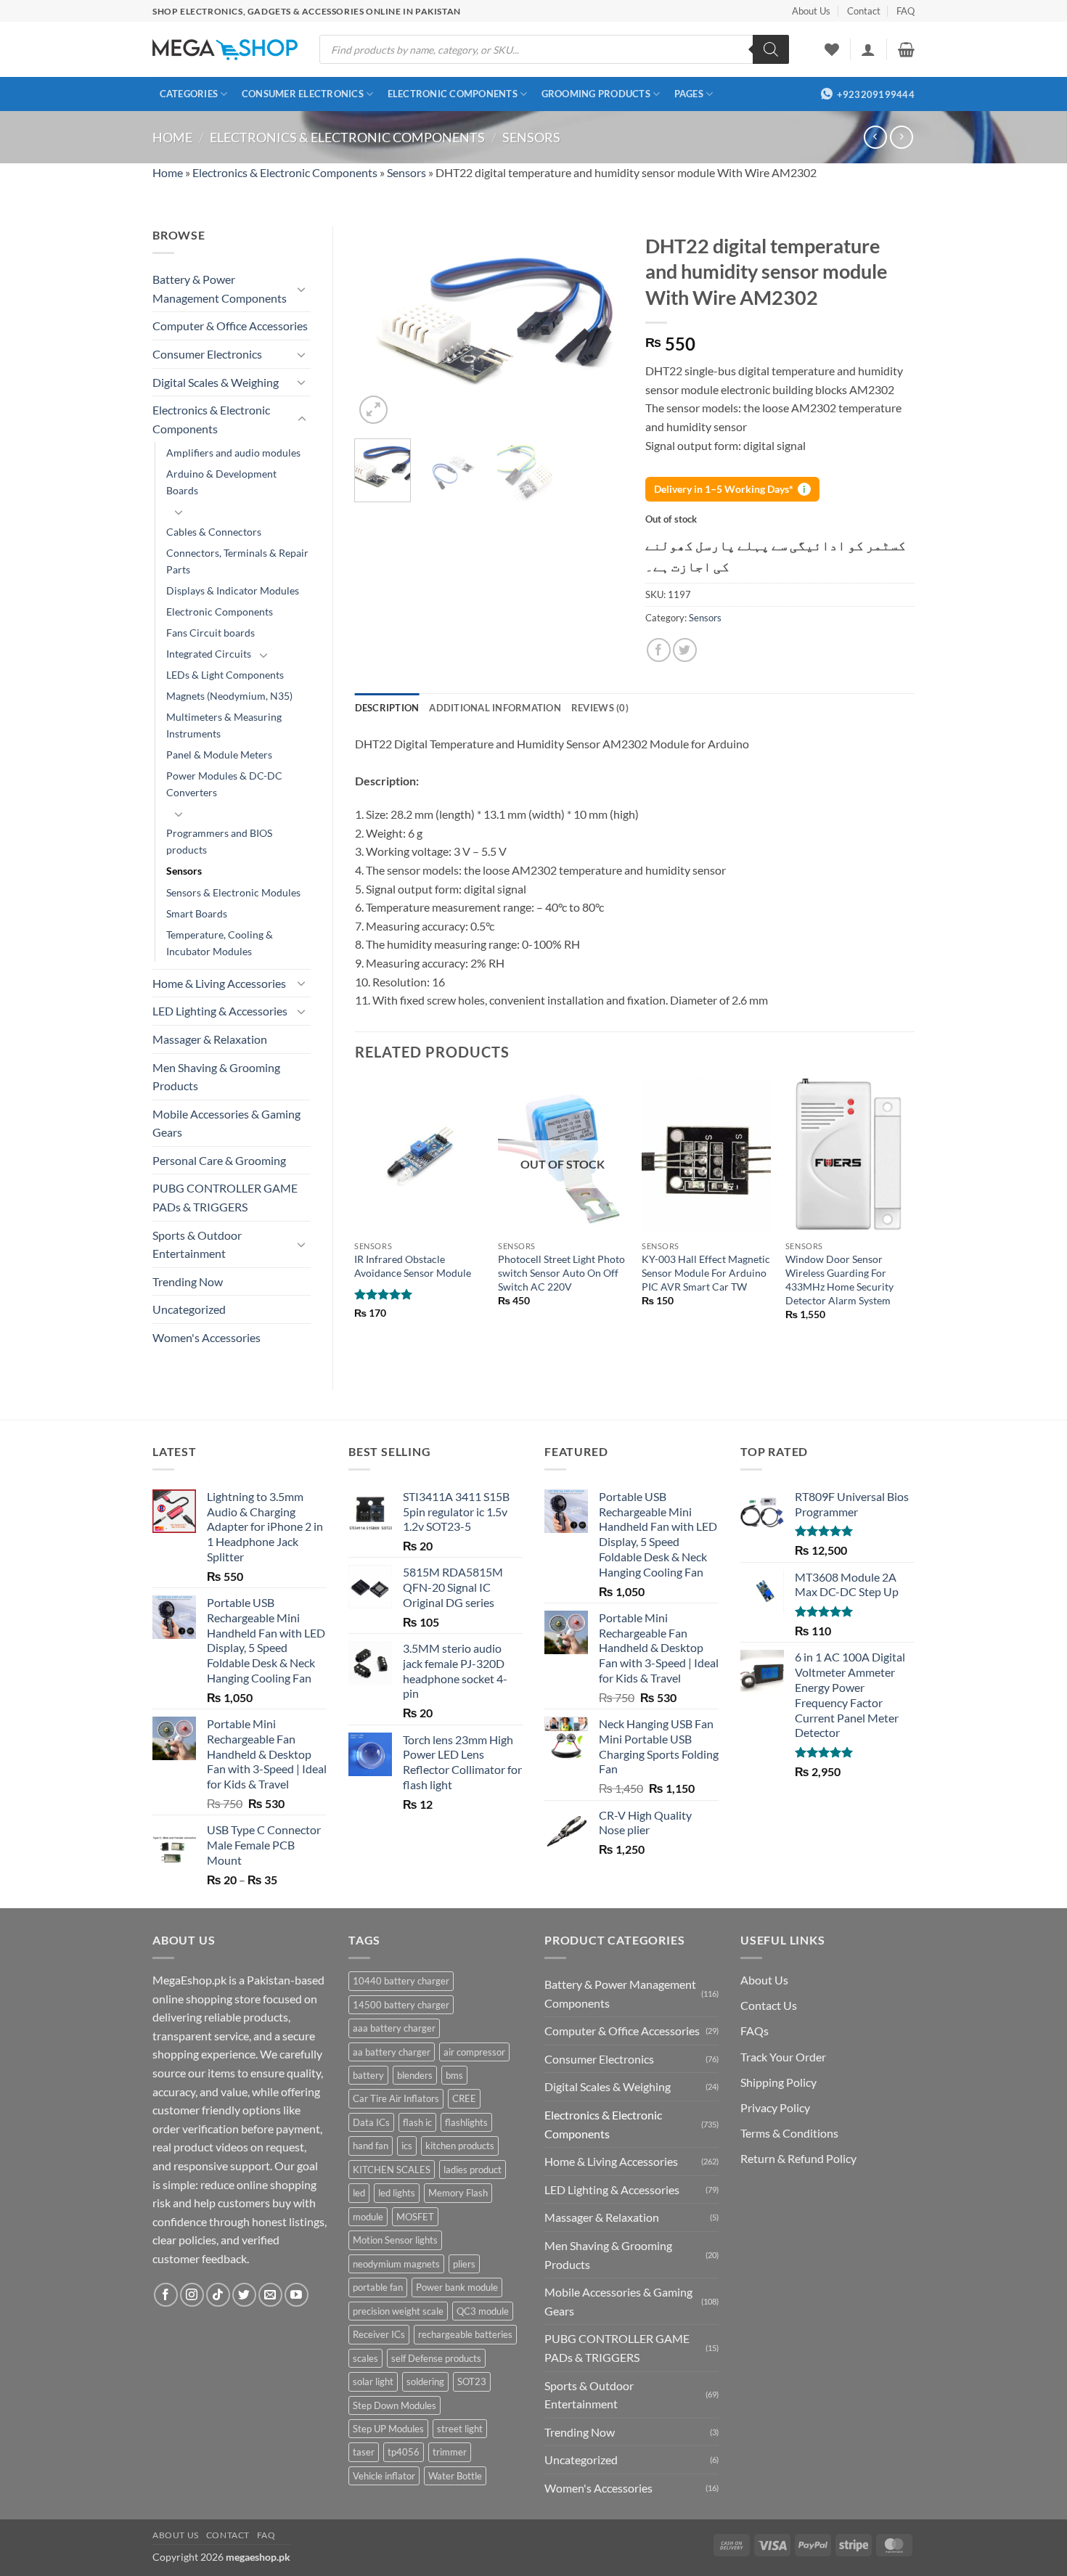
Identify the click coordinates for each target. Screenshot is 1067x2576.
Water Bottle (455, 2476)
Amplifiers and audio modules (233, 453)
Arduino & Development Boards (221, 482)
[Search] (771, 49)
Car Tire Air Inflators (396, 2098)
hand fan (371, 2146)
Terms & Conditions (789, 2133)
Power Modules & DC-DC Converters (224, 784)
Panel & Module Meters (219, 755)
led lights (397, 2193)
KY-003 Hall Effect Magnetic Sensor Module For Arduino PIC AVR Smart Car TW (706, 1272)
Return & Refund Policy (798, 2158)
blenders (415, 2075)
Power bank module (457, 2287)
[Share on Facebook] (659, 650)
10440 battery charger (401, 1981)
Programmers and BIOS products (219, 841)
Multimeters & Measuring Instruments (224, 725)
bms (454, 2075)
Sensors (531, 137)
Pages (689, 94)
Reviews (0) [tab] (600, 708)
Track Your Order (783, 2057)
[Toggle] (302, 289)
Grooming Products (596, 94)
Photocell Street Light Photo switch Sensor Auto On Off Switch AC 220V (561, 1272)
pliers (464, 2264)
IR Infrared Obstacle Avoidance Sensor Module (413, 1266)
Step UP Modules (388, 2429)
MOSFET (415, 2217)
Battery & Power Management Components (220, 289)
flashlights (466, 2122)
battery (368, 2075)
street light (460, 2429)
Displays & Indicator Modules (233, 590)
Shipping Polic (776, 2082)
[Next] (600, 327)
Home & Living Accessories (219, 983)
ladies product (473, 2170)
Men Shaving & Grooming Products (216, 1077)
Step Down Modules (394, 2405)
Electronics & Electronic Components (347, 137)
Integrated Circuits (209, 654)
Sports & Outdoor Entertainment (197, 1244)
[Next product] (875, 137)
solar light (373, 2381)
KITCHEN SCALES (392, 2170)
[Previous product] (901, 137)
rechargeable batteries (465, 2334)
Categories (189, 94)
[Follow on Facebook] (166, 2295)
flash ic (417, 2122)
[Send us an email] (270, 2295)
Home (172, 137)
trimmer (450, 2452)
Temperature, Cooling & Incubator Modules (220, 943)
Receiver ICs (379, 2334)
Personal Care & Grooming (219, 1160)
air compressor (474, 2052)
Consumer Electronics (303, 94)
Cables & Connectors (214, 532)
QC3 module (483, 2311)
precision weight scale (398, 2311)
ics (407, 2146)
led (359, 2193)
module (368, 2217)
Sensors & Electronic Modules (233, 892)
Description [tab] (387, 708)
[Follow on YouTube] (297, 2295)
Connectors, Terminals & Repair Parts (237, 561)
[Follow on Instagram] (192, 2295)
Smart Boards (197, 913)
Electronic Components (453, 94)
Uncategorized (189, 1309)
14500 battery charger (401, 2005)
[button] (868, 49)
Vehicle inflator (384, 2476)
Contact (864, 11)
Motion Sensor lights (395, 2240)
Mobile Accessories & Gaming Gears (226, 1123)
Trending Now (188, 1281)
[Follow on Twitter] (244, 2295)
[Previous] (378, 327)
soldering (425, 2381)
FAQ (905, 11)
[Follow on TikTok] (218, 2295)
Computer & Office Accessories (230, 326)
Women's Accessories (207, 1337)
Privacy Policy (775, 2107)
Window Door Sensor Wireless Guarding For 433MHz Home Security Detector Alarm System (839, 1279)
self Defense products (436, 2358)
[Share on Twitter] (685, 650)
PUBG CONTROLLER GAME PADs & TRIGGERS (225, 1197)
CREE (464, 2098)
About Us (811, 11)
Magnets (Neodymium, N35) (229, 696)
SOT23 (472, 2381)
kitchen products (460, 2146)
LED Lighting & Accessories (220, 1011)
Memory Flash (458, 2193)
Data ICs (371, 2122)
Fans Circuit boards (210, 633)
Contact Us (769, 2005)
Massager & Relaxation (210, 1039)
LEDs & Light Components (225, 675)
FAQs (755, 2031)
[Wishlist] (832, 49)
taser (364, 2452)
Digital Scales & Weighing (216, 382)
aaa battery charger (394, 2028)
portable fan (378, 2287)
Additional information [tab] (495, 708)
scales (365, 2358)
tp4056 (404, 2452)
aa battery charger (392, 2052)
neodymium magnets (396, 2264)
